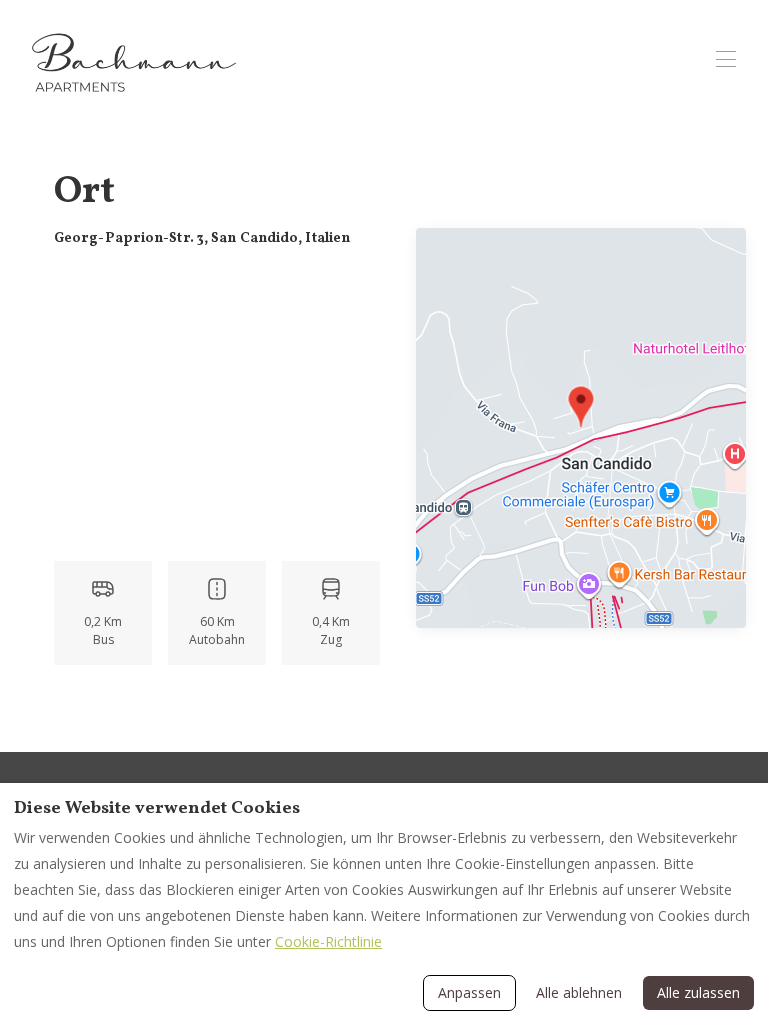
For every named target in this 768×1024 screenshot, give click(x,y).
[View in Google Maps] (581, 430)
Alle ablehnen (579, 992)
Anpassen (469, 992)
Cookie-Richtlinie (328, 941)
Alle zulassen (698, 992)
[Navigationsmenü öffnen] (726, 59)
